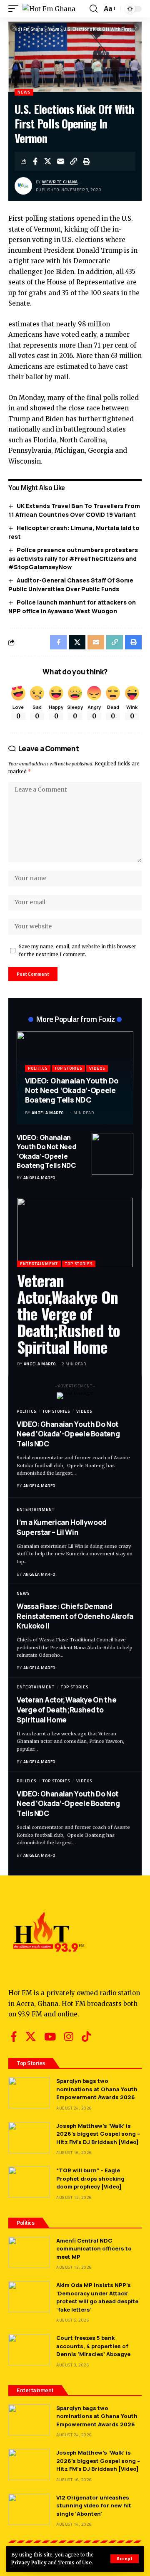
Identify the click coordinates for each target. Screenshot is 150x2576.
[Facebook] (14, 2037)
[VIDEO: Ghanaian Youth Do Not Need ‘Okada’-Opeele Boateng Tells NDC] (112, 1154)
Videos (97, 1068)
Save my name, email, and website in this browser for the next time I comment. (77, 951)
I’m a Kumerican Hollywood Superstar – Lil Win (62, 1527)
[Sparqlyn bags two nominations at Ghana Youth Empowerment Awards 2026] (29, 2093)
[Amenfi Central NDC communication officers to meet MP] (29, 2252)
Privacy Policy (29, 2563)
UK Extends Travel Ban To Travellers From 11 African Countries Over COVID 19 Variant (74, 510)
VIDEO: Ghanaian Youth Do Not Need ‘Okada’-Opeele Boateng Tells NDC (72, 1090)
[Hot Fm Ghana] (49, 9)
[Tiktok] (86, 2037)
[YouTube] (50, 2037)
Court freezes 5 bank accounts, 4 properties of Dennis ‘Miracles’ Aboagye (93, 2346)
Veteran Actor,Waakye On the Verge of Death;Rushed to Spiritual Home (69, 1313)
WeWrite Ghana (60, 182)
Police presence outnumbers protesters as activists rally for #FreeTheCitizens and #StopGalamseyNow (73, 558)
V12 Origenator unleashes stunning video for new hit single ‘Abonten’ (94, 2506)
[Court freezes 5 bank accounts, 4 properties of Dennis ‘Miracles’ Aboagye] (29, 2350)
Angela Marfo (48, 1113)
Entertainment (39, 1264)
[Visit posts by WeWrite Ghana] (23, 186)
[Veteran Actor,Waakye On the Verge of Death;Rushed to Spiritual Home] (75, 1232)
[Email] (61, 161)
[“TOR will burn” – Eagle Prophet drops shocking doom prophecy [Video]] (29, 2182)
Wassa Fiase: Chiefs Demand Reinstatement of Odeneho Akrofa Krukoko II (75, 1616)
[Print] (87, 161)
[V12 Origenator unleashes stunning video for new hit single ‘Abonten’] (29, 2509)
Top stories (68, 1068)
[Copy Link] (74, 161)
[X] (31, 2037)
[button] (125, 2559)
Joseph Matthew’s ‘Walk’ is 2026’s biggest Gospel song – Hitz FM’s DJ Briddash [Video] (98, 2134)
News (24, 92)
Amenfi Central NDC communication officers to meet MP (94, 2249)
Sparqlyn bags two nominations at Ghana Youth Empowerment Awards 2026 (97, 2089)
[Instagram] (69, 2037)
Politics (38, 1068)
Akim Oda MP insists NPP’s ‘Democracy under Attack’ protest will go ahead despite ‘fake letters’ (97, 2297)
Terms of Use (75, 2563)
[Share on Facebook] (35, 161)
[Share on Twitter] (48, 161)
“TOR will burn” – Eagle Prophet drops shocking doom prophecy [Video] (90, 2178)
